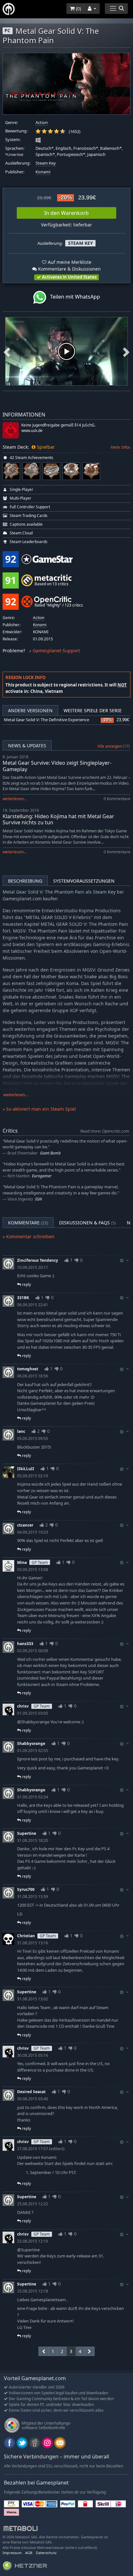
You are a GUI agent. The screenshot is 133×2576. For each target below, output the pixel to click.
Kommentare (28, 1223)
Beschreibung (25, 881)
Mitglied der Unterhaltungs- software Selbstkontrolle (46, 2425)
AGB (29, 2553)
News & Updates (27, 746)
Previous (7, 351)
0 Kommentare (117, 799)
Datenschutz (46, 2553)
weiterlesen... (15, 799)
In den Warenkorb (66, 213)
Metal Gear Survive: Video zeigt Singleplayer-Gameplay (57, 766)
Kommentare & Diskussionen (69, 269)
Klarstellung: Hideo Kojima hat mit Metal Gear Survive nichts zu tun (58, 819)
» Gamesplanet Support (55, 651)
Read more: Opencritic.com (105, 1131)
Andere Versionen (30, 710)
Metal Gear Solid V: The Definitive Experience (46, 720)
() (78, 9)
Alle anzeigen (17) (114, 746)
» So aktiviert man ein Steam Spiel (39, 1109)
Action (42, 123)
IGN (38, 1199)
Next (126, 351)
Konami (43, 172)
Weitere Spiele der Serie (93, 710)
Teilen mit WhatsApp (73, 297)
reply (26, 1284)
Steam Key (46, 163)
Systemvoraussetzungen (84, 881)
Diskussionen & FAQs (87, 1223)
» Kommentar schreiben (29, 1236)
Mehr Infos (121, 447)
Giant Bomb (50, 1153)
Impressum (12, 2553)
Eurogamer (42, 1176)
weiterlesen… (16, 1095)
